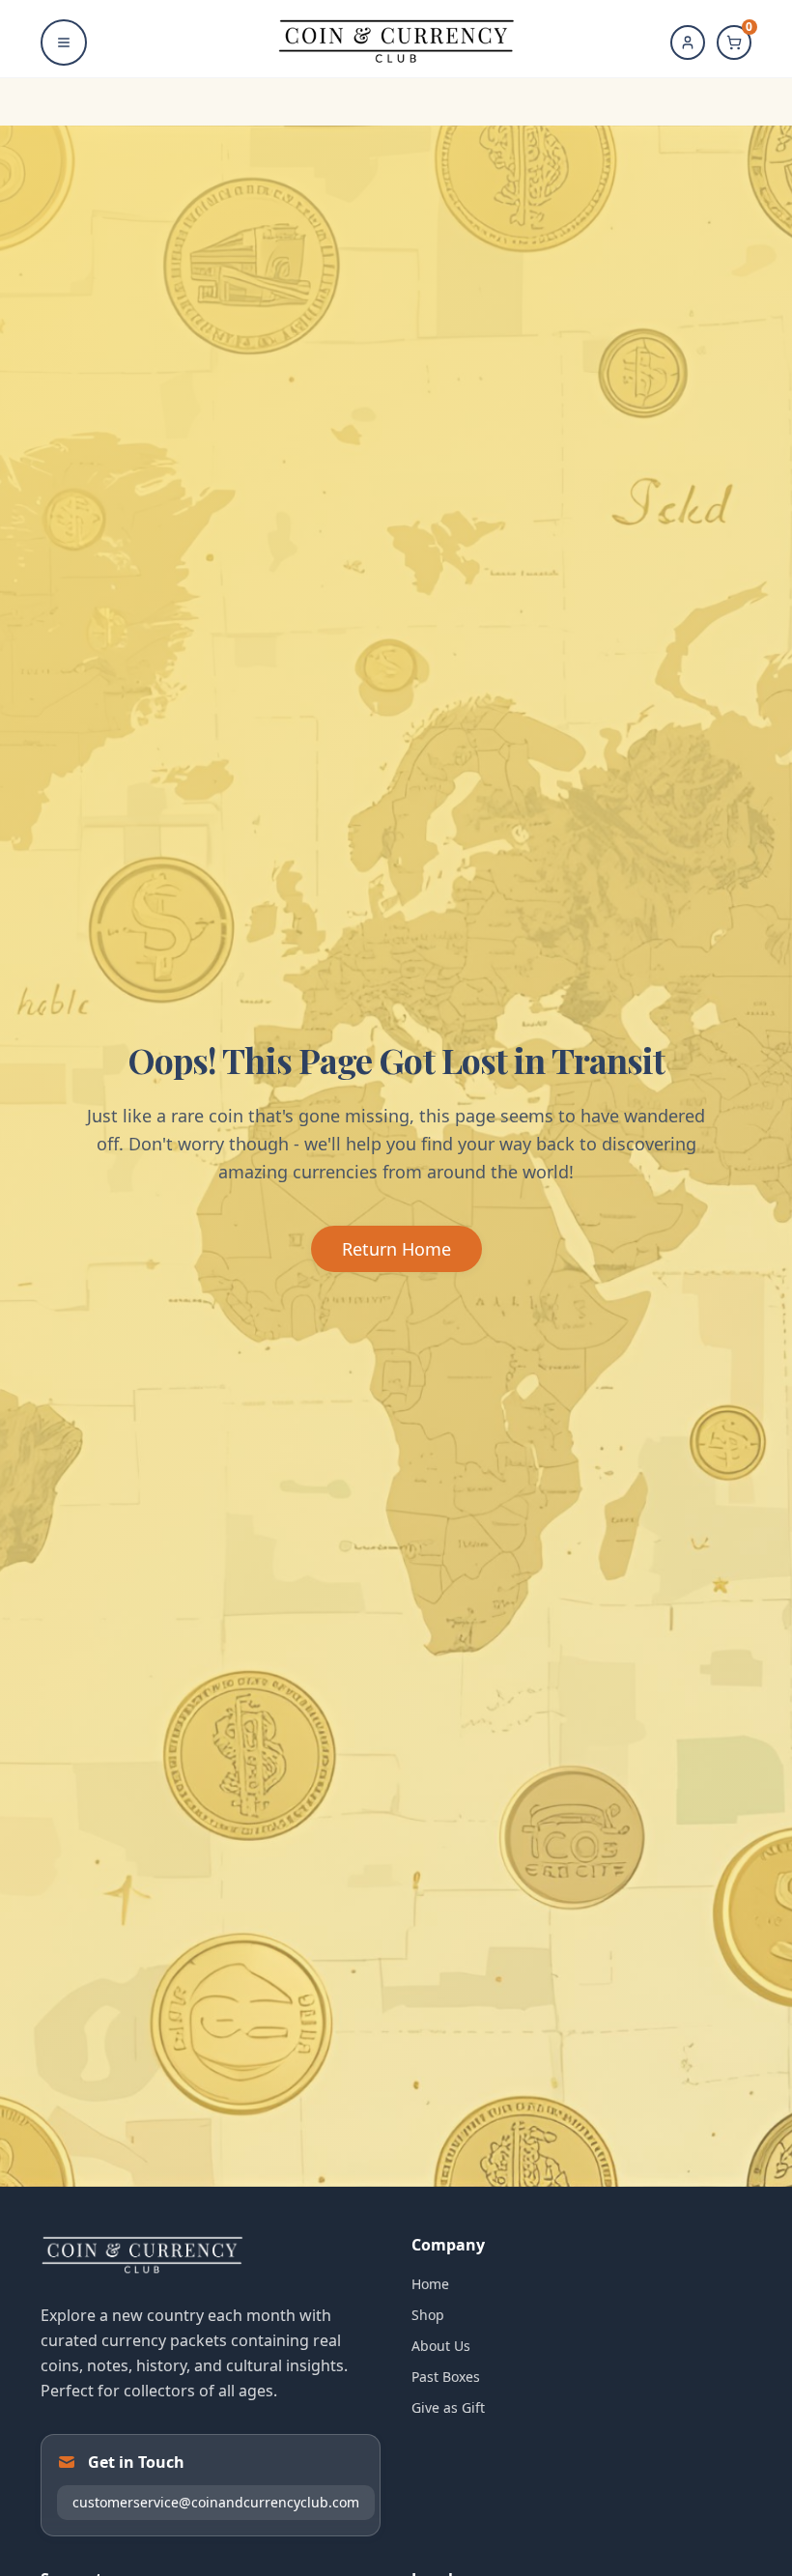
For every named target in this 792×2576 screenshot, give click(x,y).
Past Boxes (446, 2377)
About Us (441, 2346)
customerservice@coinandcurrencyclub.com (216, 2502)
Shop (428, 2315)
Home (430, 2284)
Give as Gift (448, 2407)
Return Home (396, 1249)
